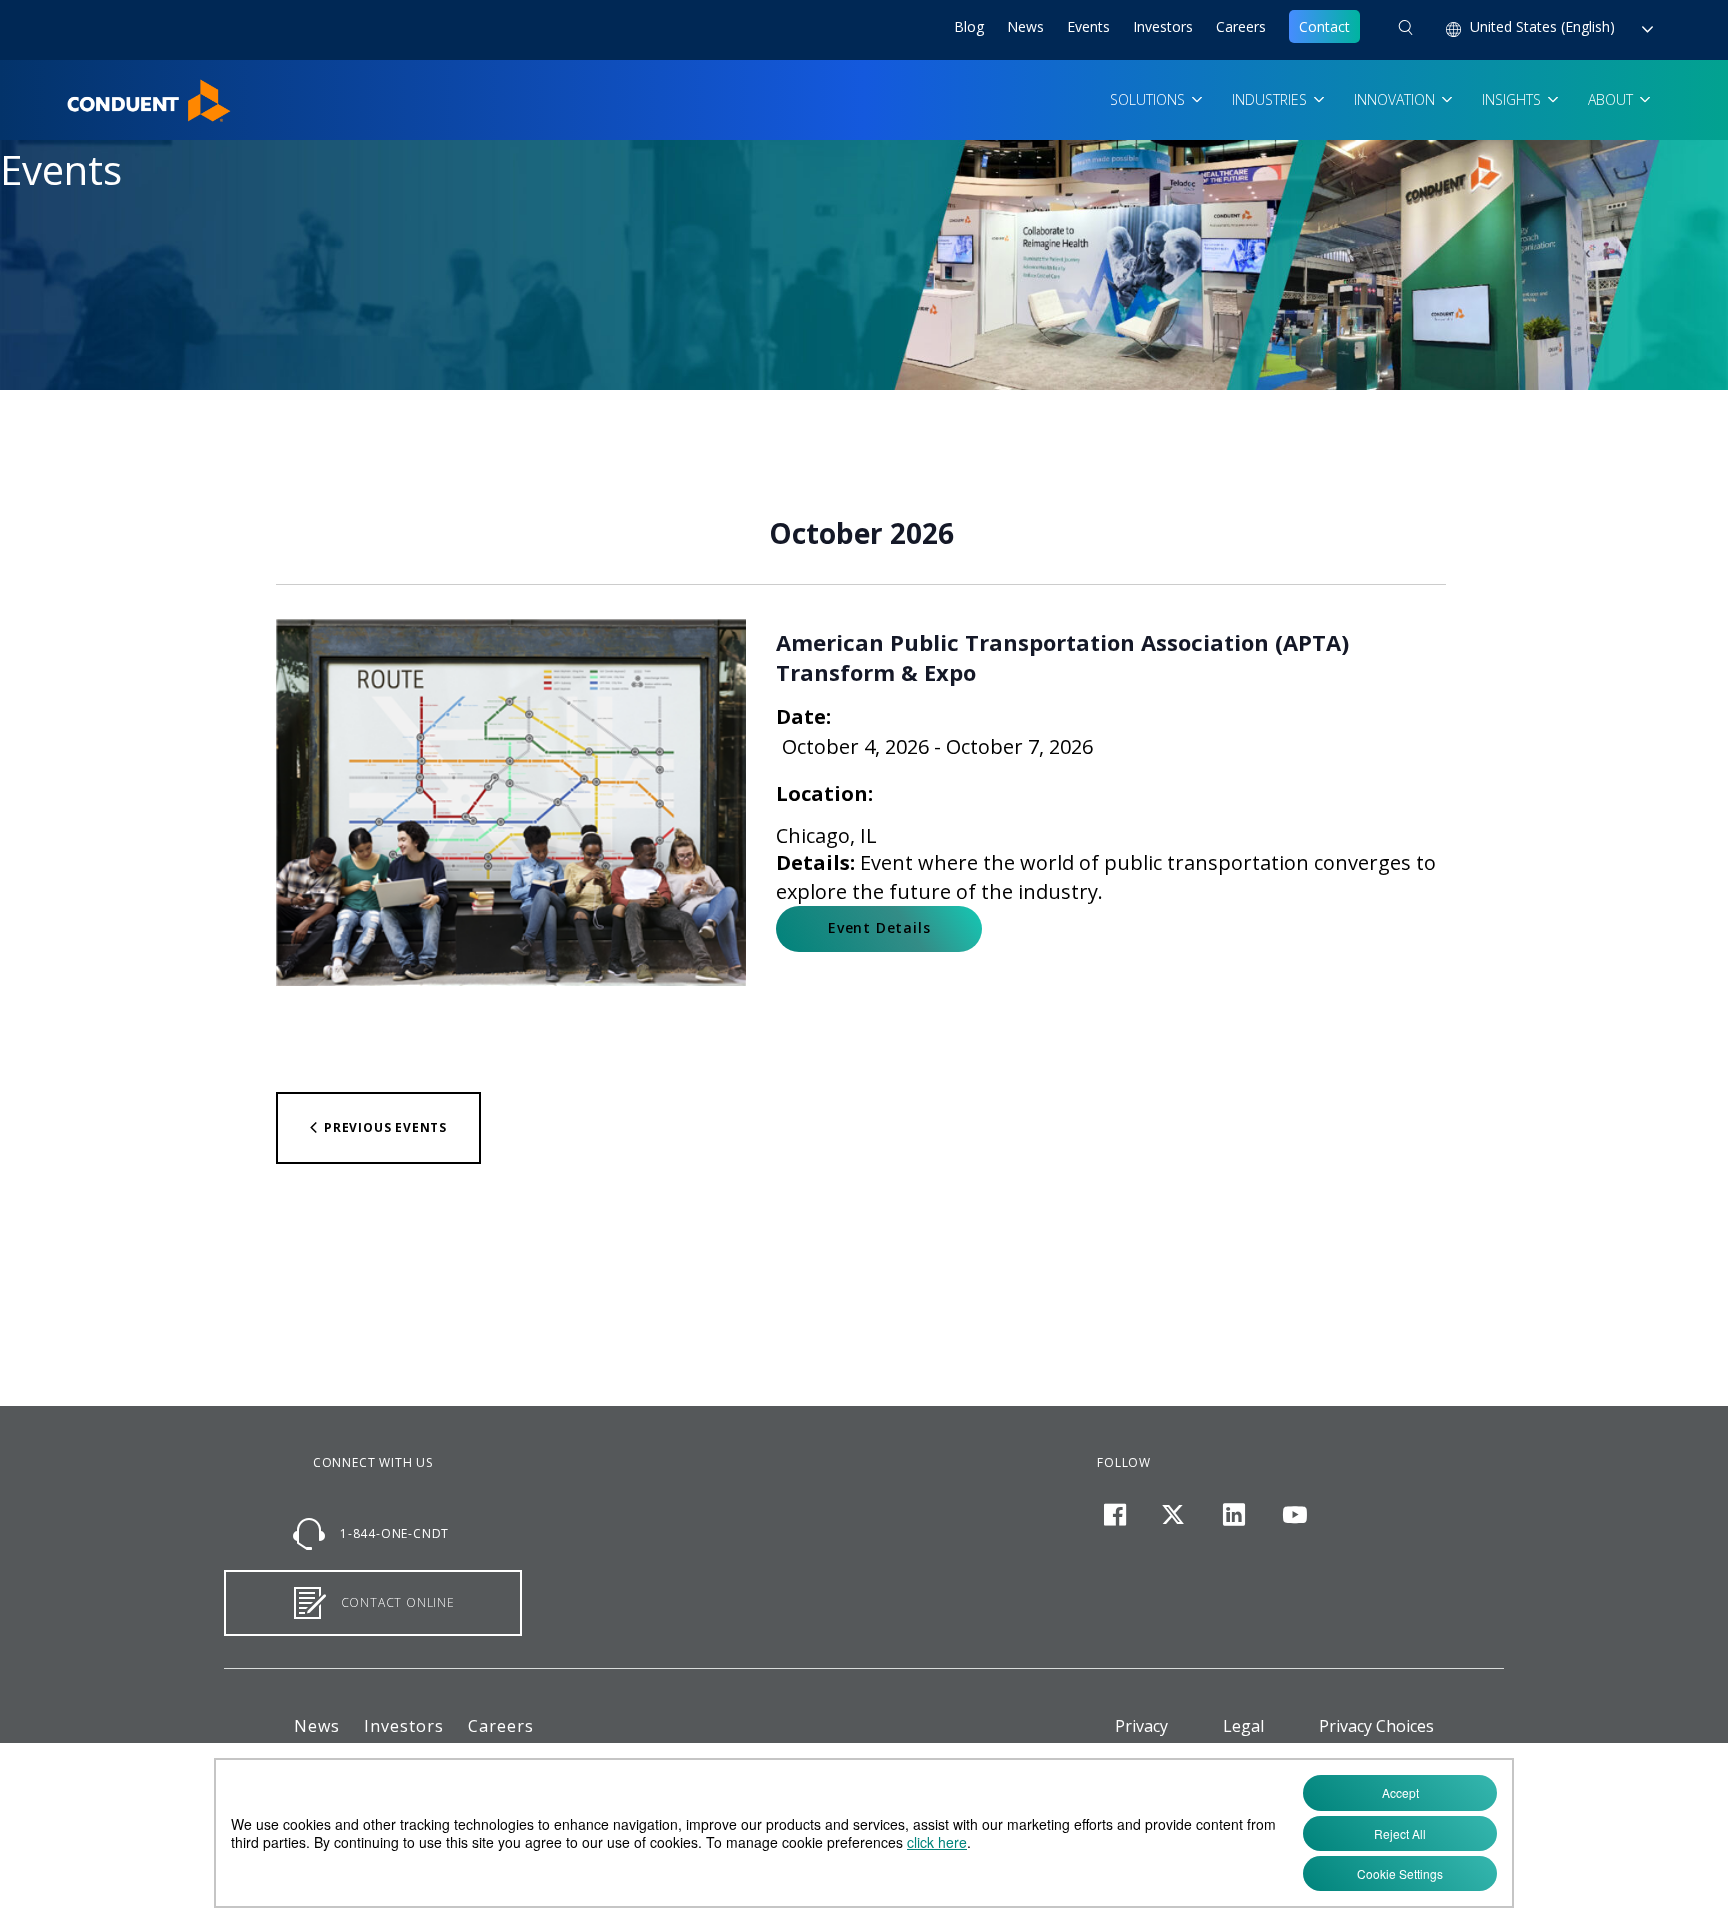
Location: (824, 793)
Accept (1400, 1792)
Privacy (1141, 1726)
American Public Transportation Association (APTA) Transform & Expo (1062, 657)
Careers (1241, 26)
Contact (1324, 26)
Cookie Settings (1400, 1873)
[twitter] (1173, 1515)
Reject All (1400, 1833)
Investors (1163, 26)
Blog (969, 26)
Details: (815, 862)
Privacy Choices (1376, 1726)
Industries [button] (1271, 99)
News (1025, 26)
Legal (1243, 1726)
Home (86, 91)
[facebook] (1114, 1515)
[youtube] (1294, 1515)
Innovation (1396, 99)
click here (937, 1842)
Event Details (879, 927)
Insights (1513, 99)
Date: (803, 716)
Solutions (1149, 99)
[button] (1405, 30)
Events (1088, 26)
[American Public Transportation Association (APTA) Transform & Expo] (511, 802)
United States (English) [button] (1544, 26)
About (1612, 99)
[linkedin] (1234, 1515)
